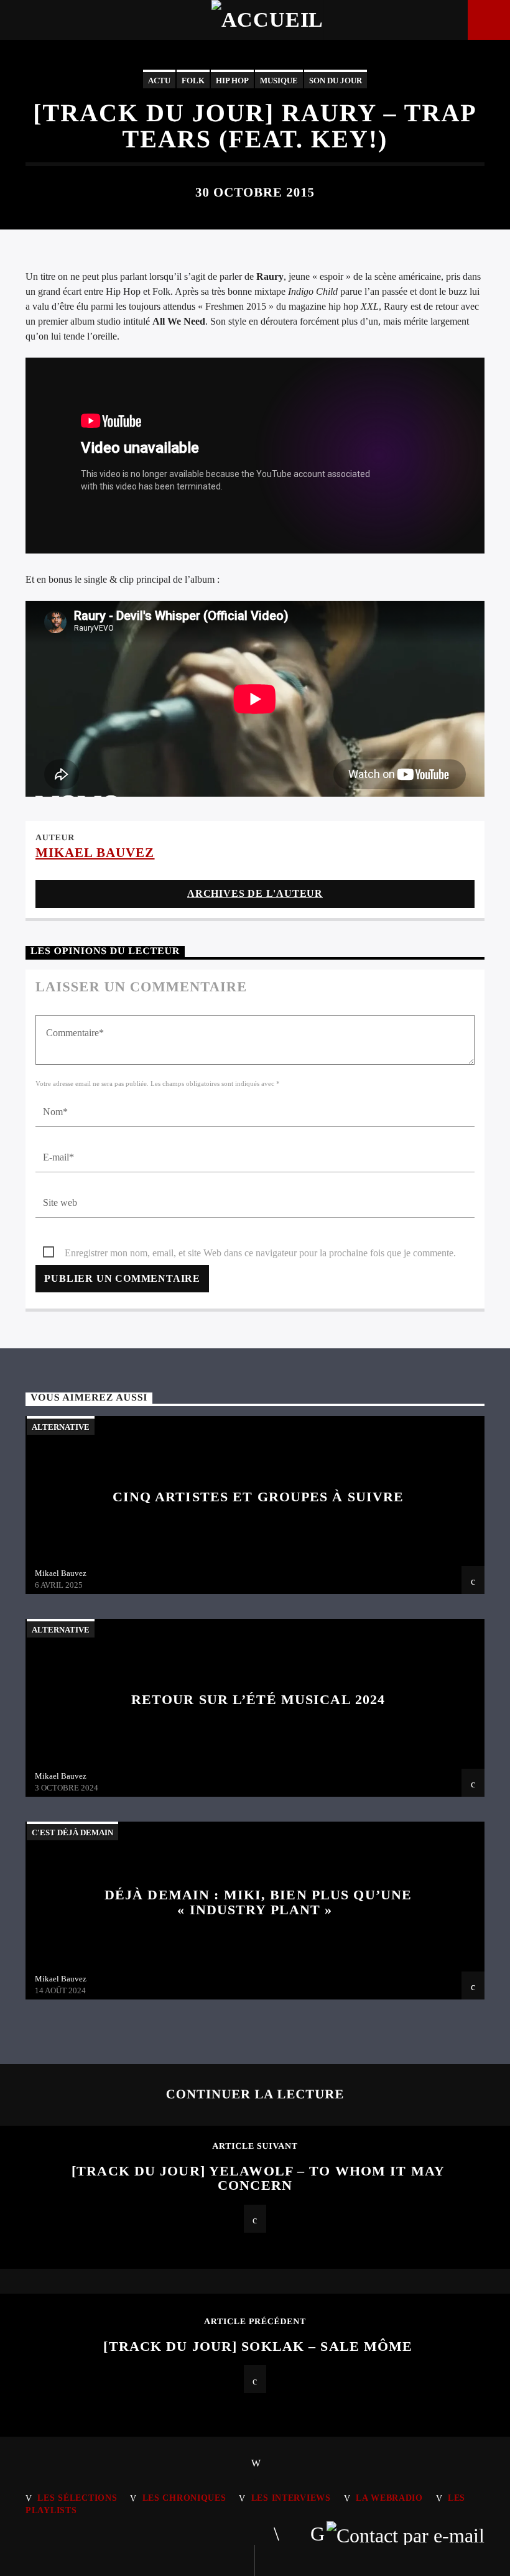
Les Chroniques (184, 2498)
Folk (193, 81)
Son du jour (336, 81)
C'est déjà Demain (72, 1832)
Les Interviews (291, 2498)
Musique (279, 81)
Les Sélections (77, 2498)
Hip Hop (232, 81)
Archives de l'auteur (255, 893)
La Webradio (389, 2498)
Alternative (61, 1427)
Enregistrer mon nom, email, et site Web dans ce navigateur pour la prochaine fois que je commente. (260, 1253)
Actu (159, 81)
